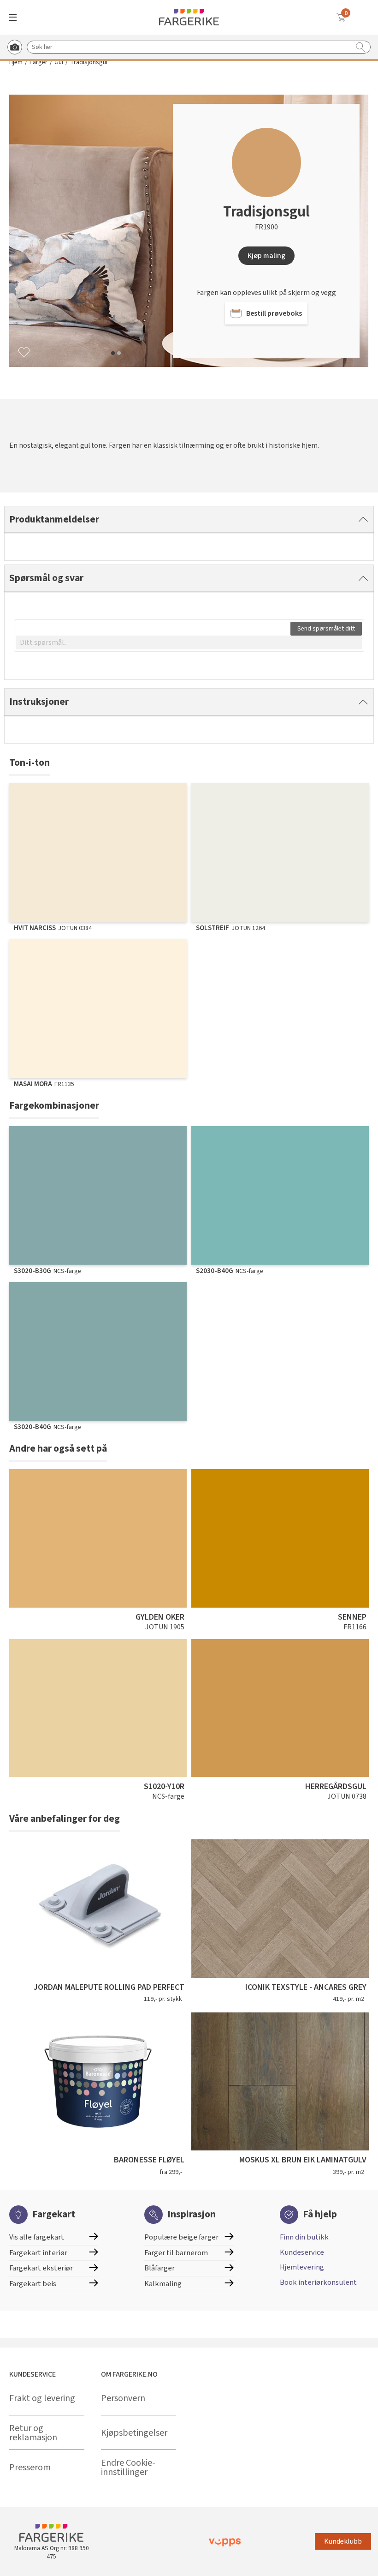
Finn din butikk (304, 2237)
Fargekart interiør (38, 2253)
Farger (38, 63)
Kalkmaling (163, 2284)
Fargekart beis (33, 2284)
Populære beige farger (181, 2237)
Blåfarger (159, 2268)
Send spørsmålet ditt (326, 629)
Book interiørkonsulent (318, 2282)
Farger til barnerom (176, 2253)
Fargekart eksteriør (41, 2268)
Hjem (16, 63)
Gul (59, 63)
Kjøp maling (266, 256)
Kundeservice (302, 2252)
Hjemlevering (302, 2267)
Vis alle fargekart (37, 2237)
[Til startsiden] (189, 17)
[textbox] (189, 642)
